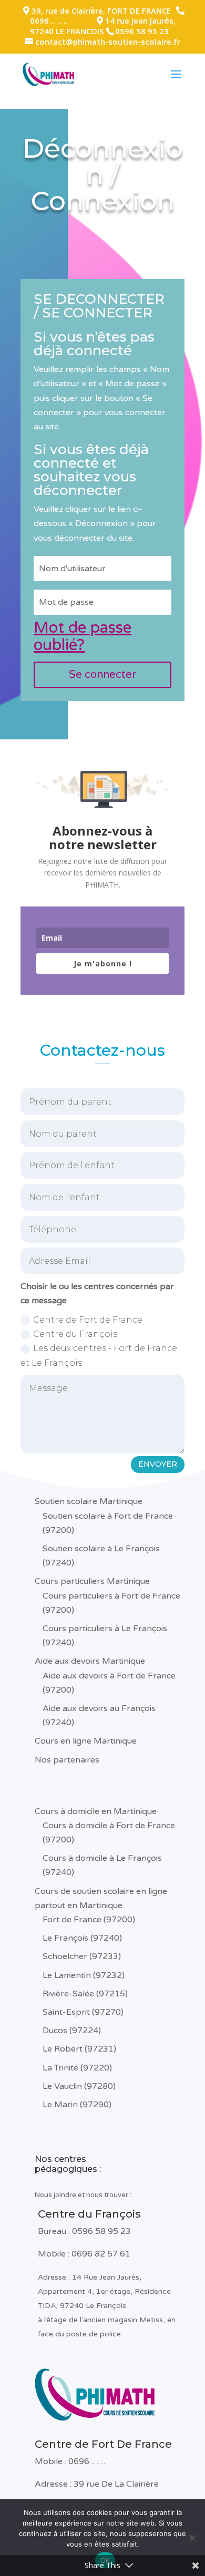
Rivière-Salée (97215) (85, 1994)
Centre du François (75, 1334)
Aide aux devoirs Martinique (90, 1661)
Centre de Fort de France (88, 1320)
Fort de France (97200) (89, 1920)
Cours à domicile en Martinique (96, 1811)
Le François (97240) (82, 1938)
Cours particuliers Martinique (92, 1581)
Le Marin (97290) (77, 2105)
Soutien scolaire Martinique (89, 1501)
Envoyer (158, 1464)
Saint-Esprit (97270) (83, 2012)
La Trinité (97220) (77, 2068)
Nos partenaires (67, 1760)
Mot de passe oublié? (83, 636)
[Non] (192, 2538)
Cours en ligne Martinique (86, 1741)
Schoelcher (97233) (82, 1956)
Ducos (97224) (72, 2031)
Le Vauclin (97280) (79, 2086)
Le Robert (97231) (79, 2049)
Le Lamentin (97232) (84, 1975)
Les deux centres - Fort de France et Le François (99, 1355)
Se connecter (102, 675)
